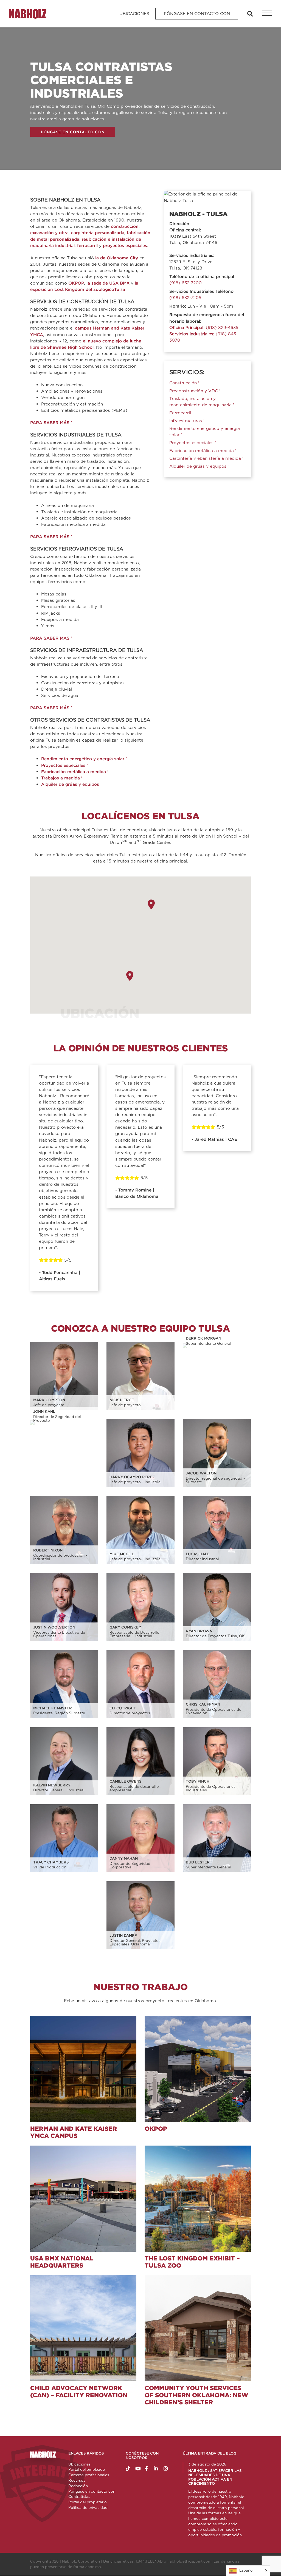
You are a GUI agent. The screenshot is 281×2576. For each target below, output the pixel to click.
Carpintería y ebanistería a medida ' (206, 458)
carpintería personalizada (98, 233)
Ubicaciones (134, 14)
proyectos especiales (125, 246)
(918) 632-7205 (185, 298)
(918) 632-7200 (186, 283)
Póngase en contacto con (197, 14)
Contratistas (79, 2496)
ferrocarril (87, 246)
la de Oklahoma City (117, 258)
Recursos (77, 2480)
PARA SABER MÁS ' (51, 423)
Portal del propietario (88, 2502)
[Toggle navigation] (264, 14)
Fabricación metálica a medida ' (75, 772)
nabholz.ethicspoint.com (189, 2561)
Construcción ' (184, 383)
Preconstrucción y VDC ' (195, 391)
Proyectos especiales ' (64, 765)
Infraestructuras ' (187, 421)
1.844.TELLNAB (149, 2561)
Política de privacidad (88, 2507)
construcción (125, 226)
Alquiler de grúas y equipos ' (71, 784)
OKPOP (76, 283)
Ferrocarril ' (181, 413)
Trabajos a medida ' (62, 778)
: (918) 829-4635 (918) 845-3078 (204, 334)
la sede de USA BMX (108, 283)
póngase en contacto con (73, 132)
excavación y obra (49, 233)
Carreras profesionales (89, 2475)
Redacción (78, 2486)
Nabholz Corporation (81, 2561)
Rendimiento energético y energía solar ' (84, 759)
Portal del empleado (87, 2469)
